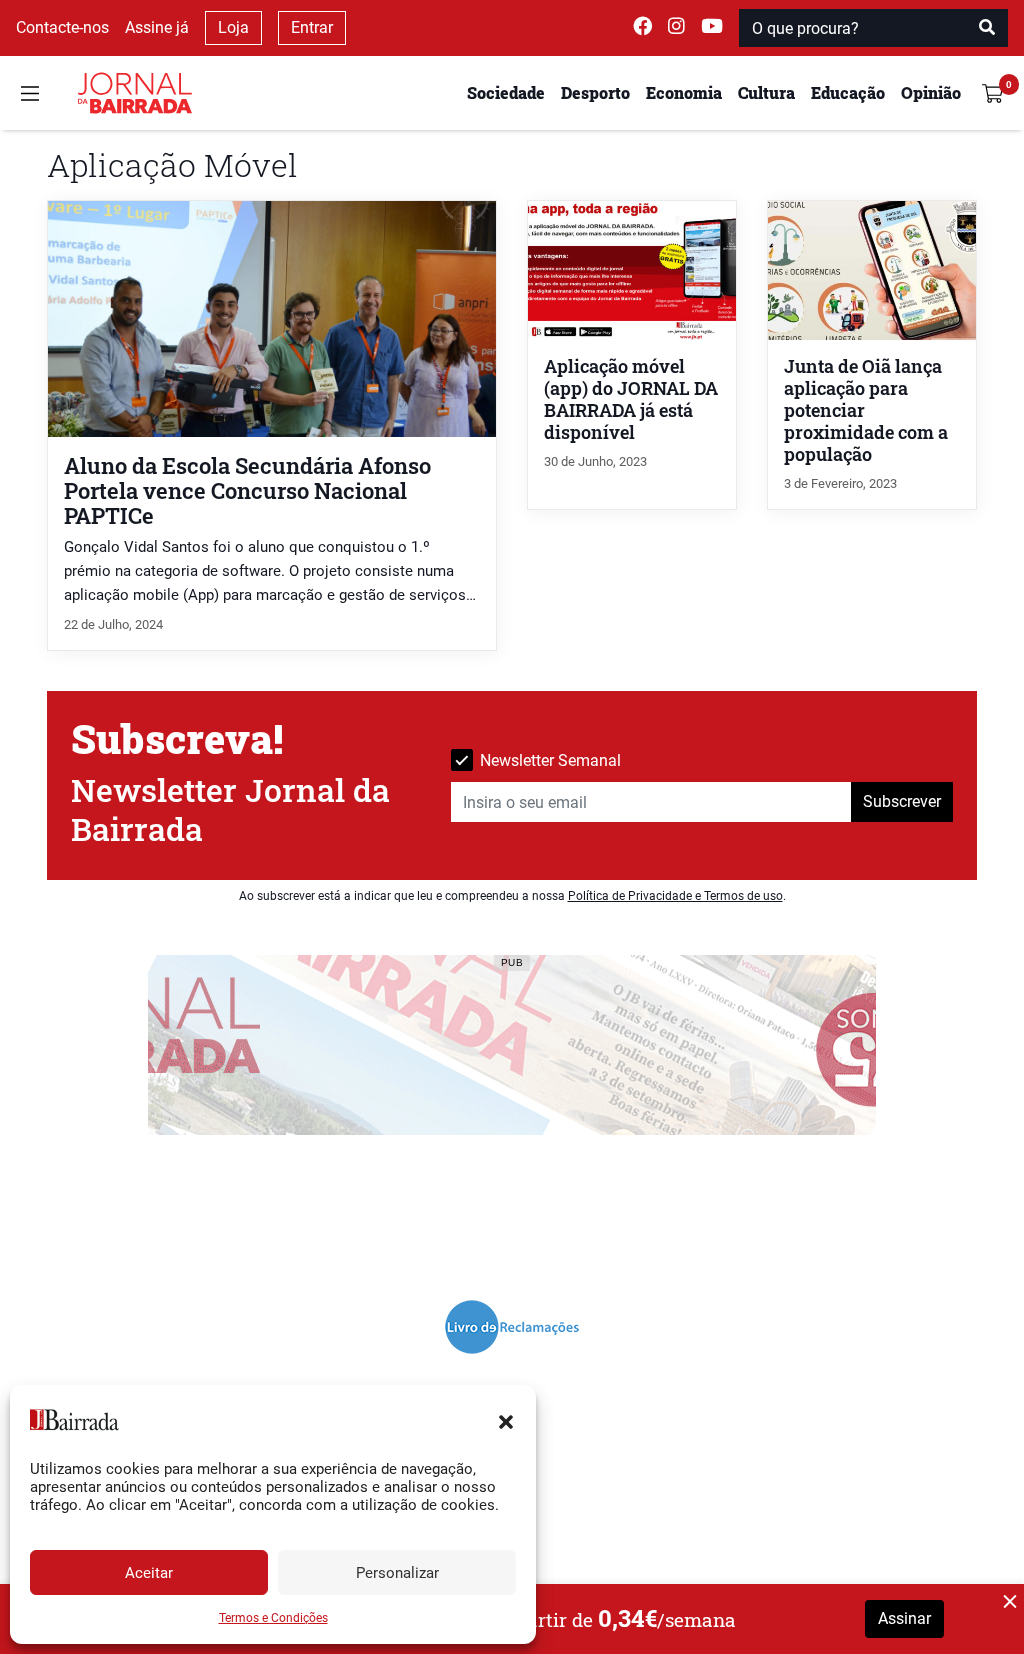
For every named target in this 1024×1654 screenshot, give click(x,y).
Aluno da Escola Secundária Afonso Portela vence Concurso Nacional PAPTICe (247, 490)
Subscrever (902, 801)
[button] (506, 1420)
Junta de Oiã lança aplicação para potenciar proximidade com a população (866, 410)
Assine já (157, 27)
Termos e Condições (273, 1618)
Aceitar (149, 1573)
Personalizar (397, 1573)
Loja (233, 27)
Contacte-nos (62, 27)
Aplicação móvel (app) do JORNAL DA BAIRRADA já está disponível (631, 399)
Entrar (312, 27)
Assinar (904, 1618)
